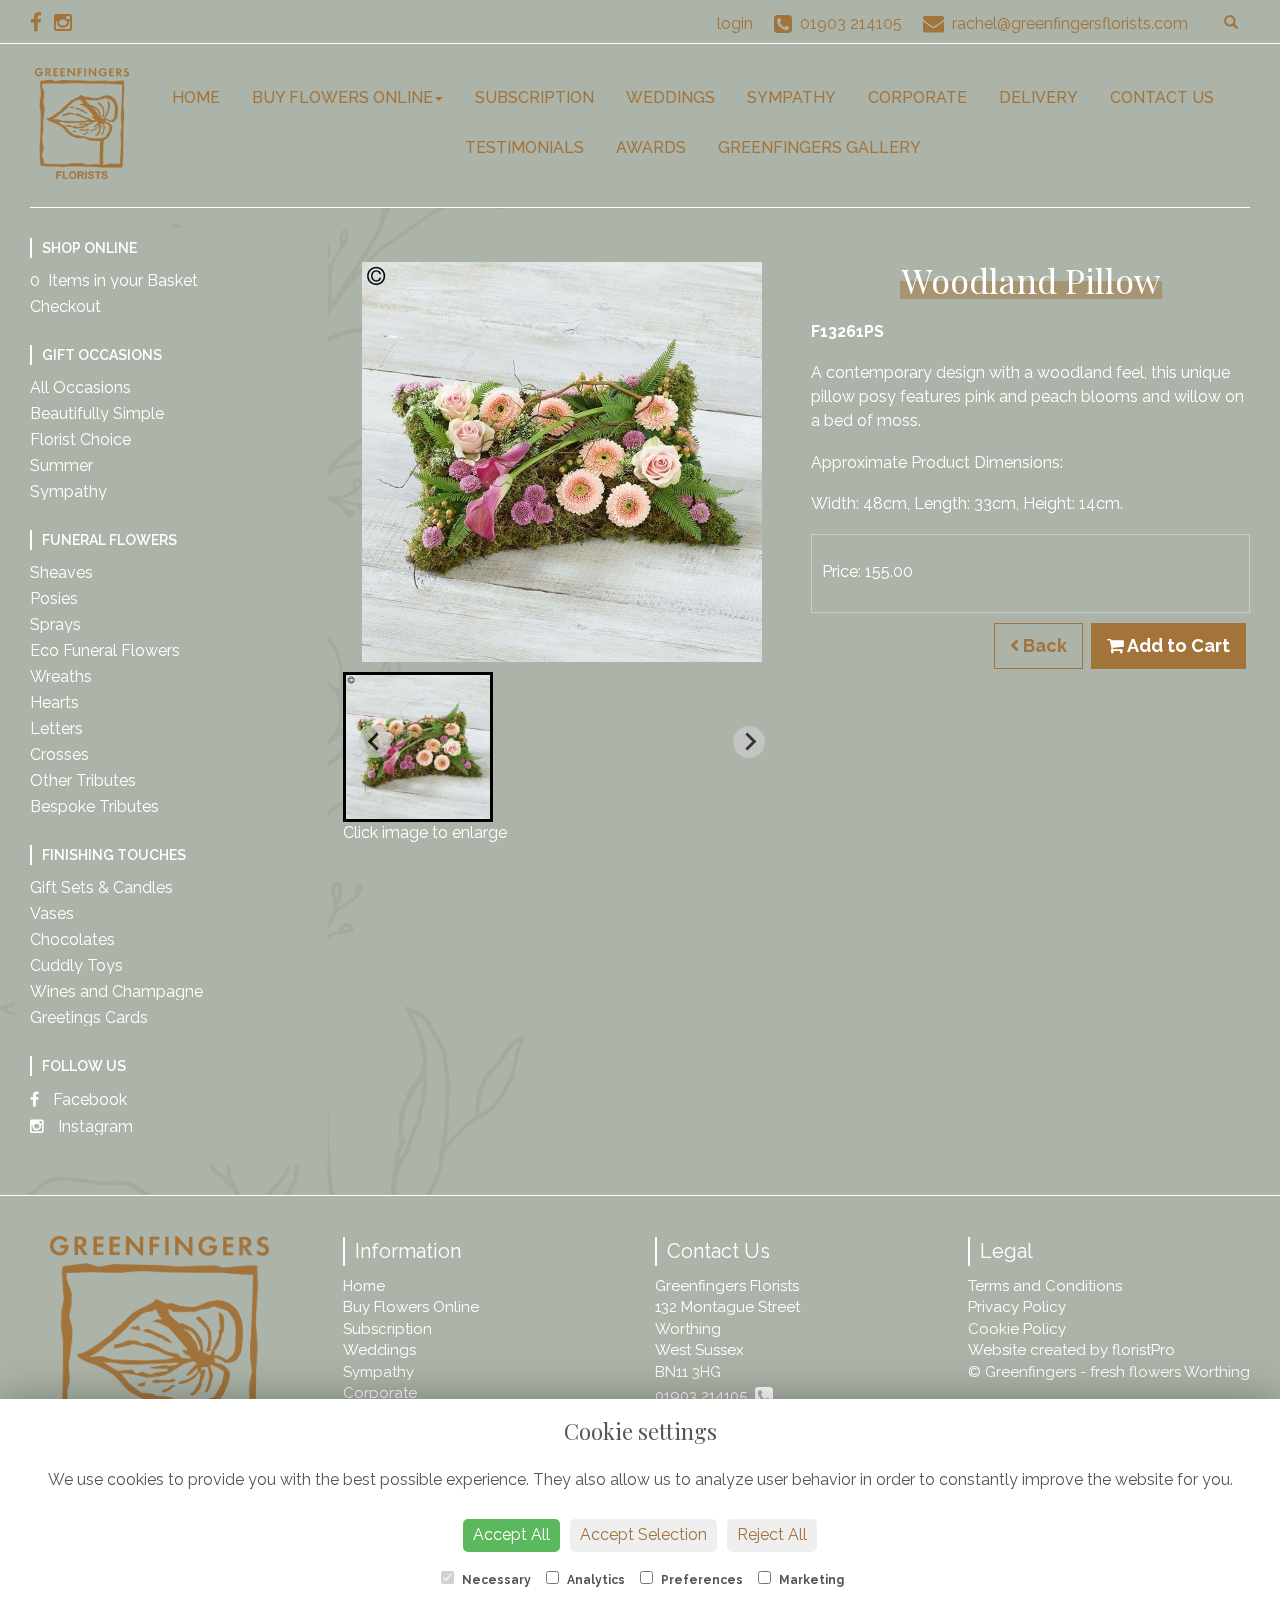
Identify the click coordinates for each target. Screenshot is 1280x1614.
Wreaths (61, 676)
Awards (651, 147)
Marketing (810, 1580)
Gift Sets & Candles (101, 887)
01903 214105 (705, 1396)
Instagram (93, 1126)
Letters (56, 728)
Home (196, 97)
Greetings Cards (89, 1017)
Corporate (917, 97)
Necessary (495, 1580)
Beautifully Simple (97, 413)
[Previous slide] (375, 742)
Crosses (59, 754)
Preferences (700, 1580)
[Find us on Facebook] (42, 22)
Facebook (88, 1099)
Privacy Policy (1017, 1307)
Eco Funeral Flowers (105, 650)
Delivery (1038, 97)
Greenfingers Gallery (819, 147)
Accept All (511, 1534)
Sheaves (61, 572)
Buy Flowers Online (342, 97)
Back (1043, 645)
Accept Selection (643, 1534)
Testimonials (524, 147)
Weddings (670, 97)
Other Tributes (83, 780)
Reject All (772, 1534)
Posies (54, 598)
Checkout (65, 306)
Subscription (534, 97)
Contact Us (1162, 97)
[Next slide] (749, 742)
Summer (61, 465)
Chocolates (72, 939)
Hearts (54, 702)
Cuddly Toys (76, 965)
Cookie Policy (1017, 1329)
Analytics (594, 1580)
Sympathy (791, 97)
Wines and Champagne (116, 991)
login (735, 23)
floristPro (1143, 1350)
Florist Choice (80, 439)
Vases (52, 913)
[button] (418, 747)
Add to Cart (1177, 645)
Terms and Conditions (1045, 1286)
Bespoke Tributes (94, 806)
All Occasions (80, 387)
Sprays (55, 624)
